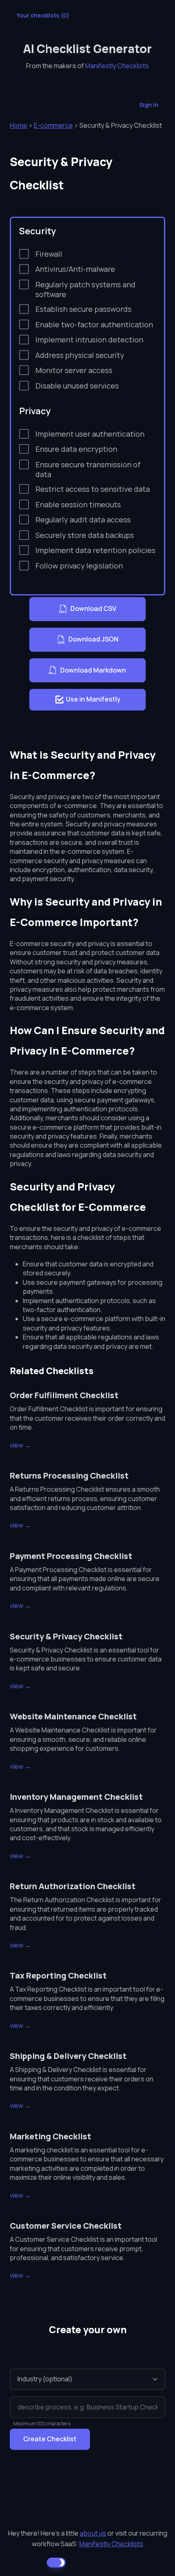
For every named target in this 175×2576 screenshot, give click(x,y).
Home (19, 125)
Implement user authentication (90, 434)
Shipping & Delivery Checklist (68, 2056)
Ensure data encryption (76, 449)
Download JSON (93, 639)
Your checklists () (43, 15)
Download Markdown (93, 670)
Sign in (149, 105)
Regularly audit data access (83, 520)
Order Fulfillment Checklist (64, 1395)
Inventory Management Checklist (76, 1797)
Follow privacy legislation (79, 566)
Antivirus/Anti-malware (75, 269)
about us (93, 2533)
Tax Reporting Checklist (58, 1975)
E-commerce (53, 125)
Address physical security (80, 355)
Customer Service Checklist (66, 2226)
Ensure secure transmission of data (88, 469)
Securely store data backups (85, 535)
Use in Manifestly (93, 699)
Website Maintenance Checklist (73, 1716)
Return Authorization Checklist (73, 1886)
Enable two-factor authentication (94, 324)
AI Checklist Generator (87, 49)
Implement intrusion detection (89, 340)
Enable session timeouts (78, 504)
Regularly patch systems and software (85, 289)
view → (20, 1445)
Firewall (49, 254)
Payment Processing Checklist (71, 1556)
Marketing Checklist (50, 2136)
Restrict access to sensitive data (93, 489)
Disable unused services (77, 386)
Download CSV (93, 608)
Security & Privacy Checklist (66, 1636)
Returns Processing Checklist (69, 1476)
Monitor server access (74, 370)
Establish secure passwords (83, 309)
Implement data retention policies (95, 550)
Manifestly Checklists (117, 66)
